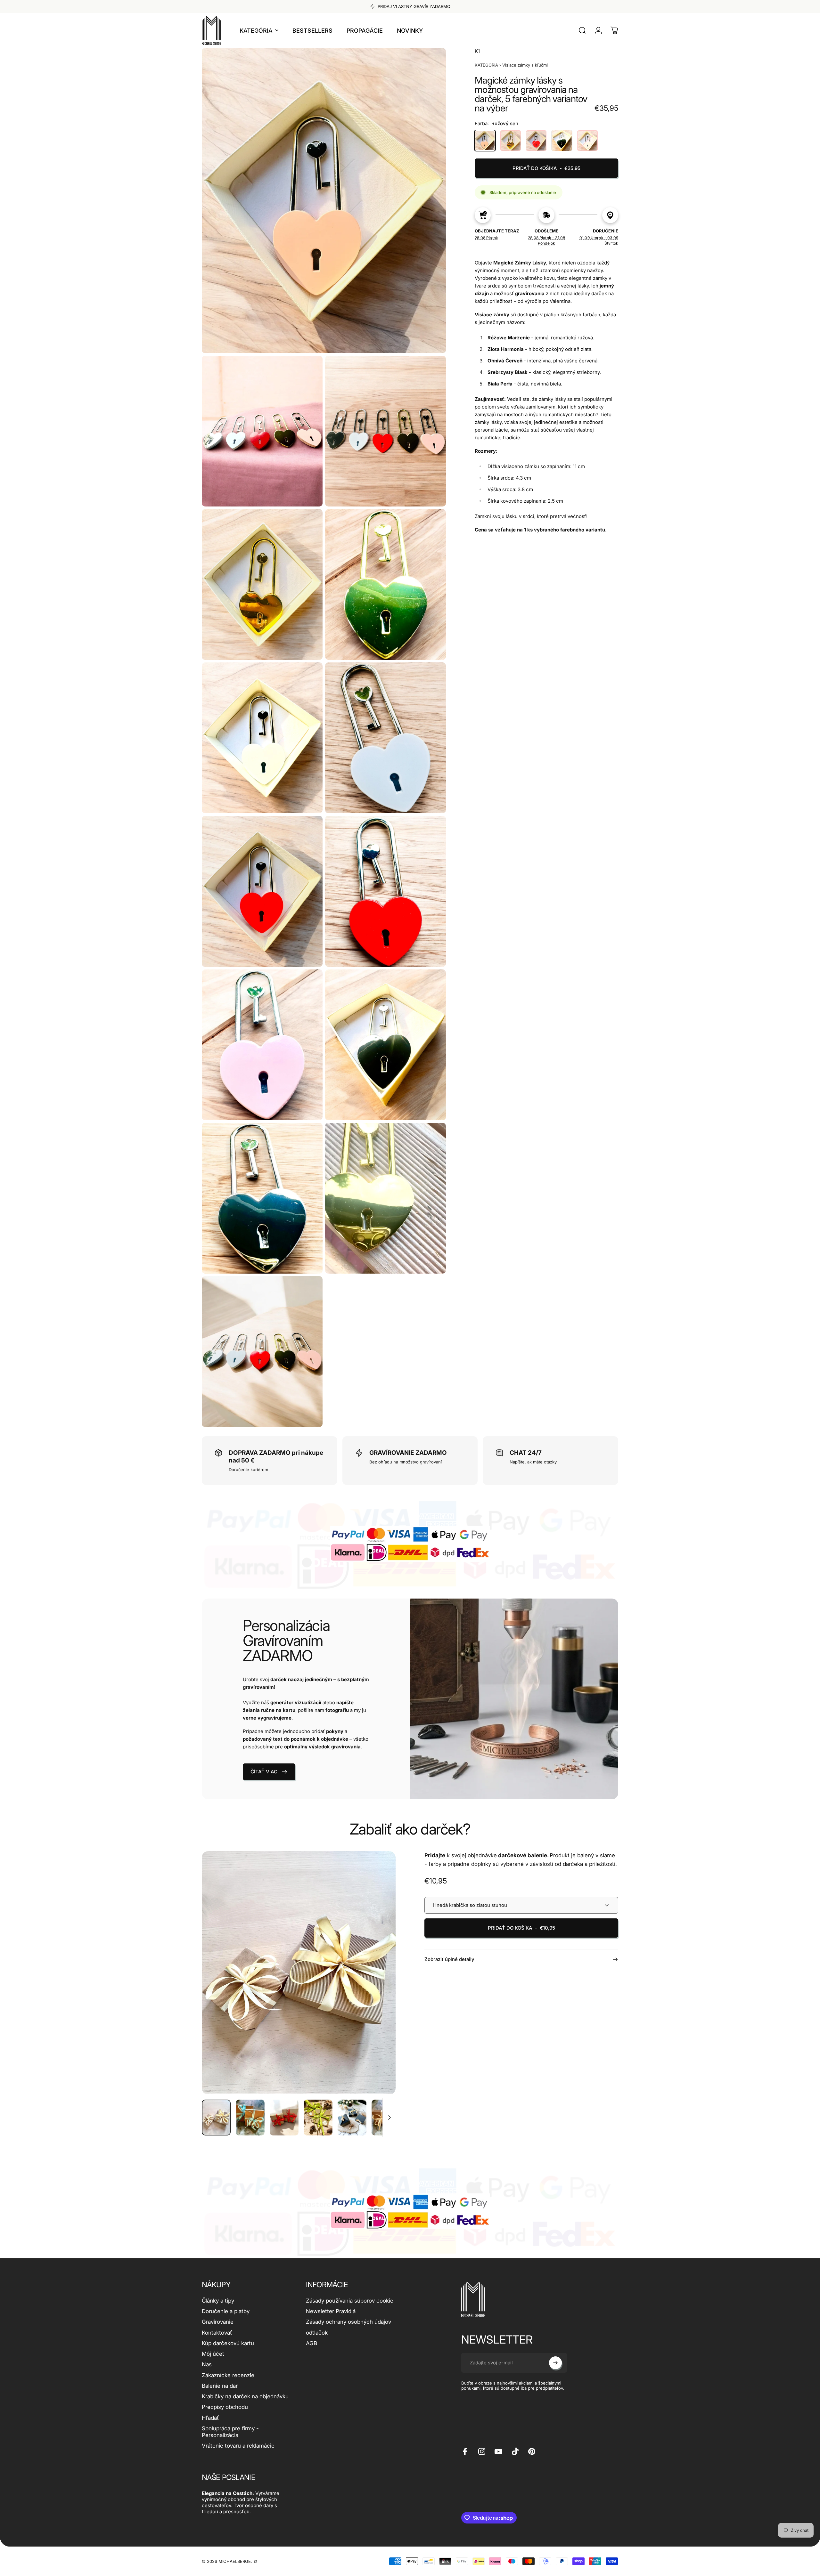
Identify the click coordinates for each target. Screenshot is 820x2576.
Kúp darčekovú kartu (228, 2343)
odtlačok (317, 2333)
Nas (207, 2364)
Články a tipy (218, 2301)
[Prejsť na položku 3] (284, 2118)
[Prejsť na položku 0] (216, 2118)
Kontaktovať (217, 2333)
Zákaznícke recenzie (228, 2375)
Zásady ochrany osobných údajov (348, 2322)
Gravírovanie (218, 2322)
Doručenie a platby (226, 2311)
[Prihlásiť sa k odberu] (555, 2363)
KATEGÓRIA (486, 65)
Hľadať (210, 2418)
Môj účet (213, 2354)
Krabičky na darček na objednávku (245, 2396)
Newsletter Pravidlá (331, 2311)
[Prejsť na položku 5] (352, 2118)
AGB (312, 2343)
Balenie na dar (220, 2386)
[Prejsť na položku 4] (318, 2118)
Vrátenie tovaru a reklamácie (238, 2446)
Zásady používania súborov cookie (350, 2301)
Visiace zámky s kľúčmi (525, 65)
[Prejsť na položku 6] (386, 2118)
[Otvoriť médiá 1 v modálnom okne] (299, 1972)
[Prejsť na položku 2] (250, 2118)
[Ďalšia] (379, 1988)
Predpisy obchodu (225, 2407)
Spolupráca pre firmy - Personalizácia (230, 2432)
